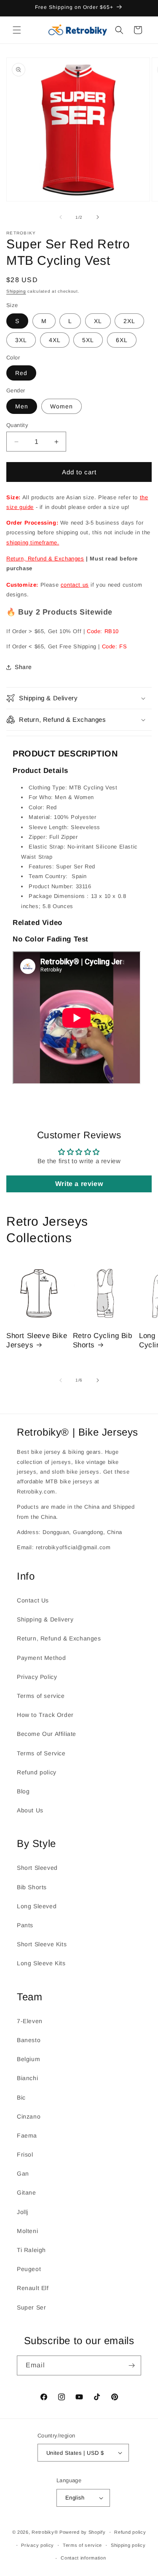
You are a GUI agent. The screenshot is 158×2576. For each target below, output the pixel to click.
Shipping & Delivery (45, 1619)
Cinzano (29, 2116)
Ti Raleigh (31, 2250)
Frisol (25, 2154)
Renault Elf (33, 2288)
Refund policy (37, 1772)
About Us (30, 1810)
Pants (25, 1925)
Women (62, 406)
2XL (129, 321)
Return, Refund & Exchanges (45, 559)
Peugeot (29, 2269)
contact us (75, 585)
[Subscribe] (131, 2365)
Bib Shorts (32, 1887)
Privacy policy (37, 2545)
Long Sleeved (37, 1906)
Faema (27, 2135)
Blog (23, 1791)
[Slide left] (61, 217)
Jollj (23, 2212)
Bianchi (27, 2078)
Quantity (17, 425)
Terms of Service (41, 1753)
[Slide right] (98, 217)
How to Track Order (45, 1715)
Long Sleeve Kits (41, 1963)
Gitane (27, 2192)
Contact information (83, 2558)
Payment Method (41, 1658)
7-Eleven (30, 2021)
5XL (88, 340)
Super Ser (31, 2307)
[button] (17, 30)
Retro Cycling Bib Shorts (103, 1340)
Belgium (28, 2059)
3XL (21, 340)
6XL (122, 340)
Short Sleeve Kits (42, 1944)
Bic (21, 2097)
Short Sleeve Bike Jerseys (37, 1340)
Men (22, 406)
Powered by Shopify (83, 2532)
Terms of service (41, 1696)
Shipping (16, 291)
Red (21, 373)
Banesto (29, 2040)
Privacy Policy (37, 1677)
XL (98, 321)
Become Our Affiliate (47, 1734)
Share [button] (23, 667)
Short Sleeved (37, 1868)
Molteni (27, 2231)
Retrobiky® (45, 2532)
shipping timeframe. (33, 543)
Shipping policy (128, 2545)
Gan (23, 2173)
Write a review (79, 1184)
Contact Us (33, 1600)
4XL (55, 340)
